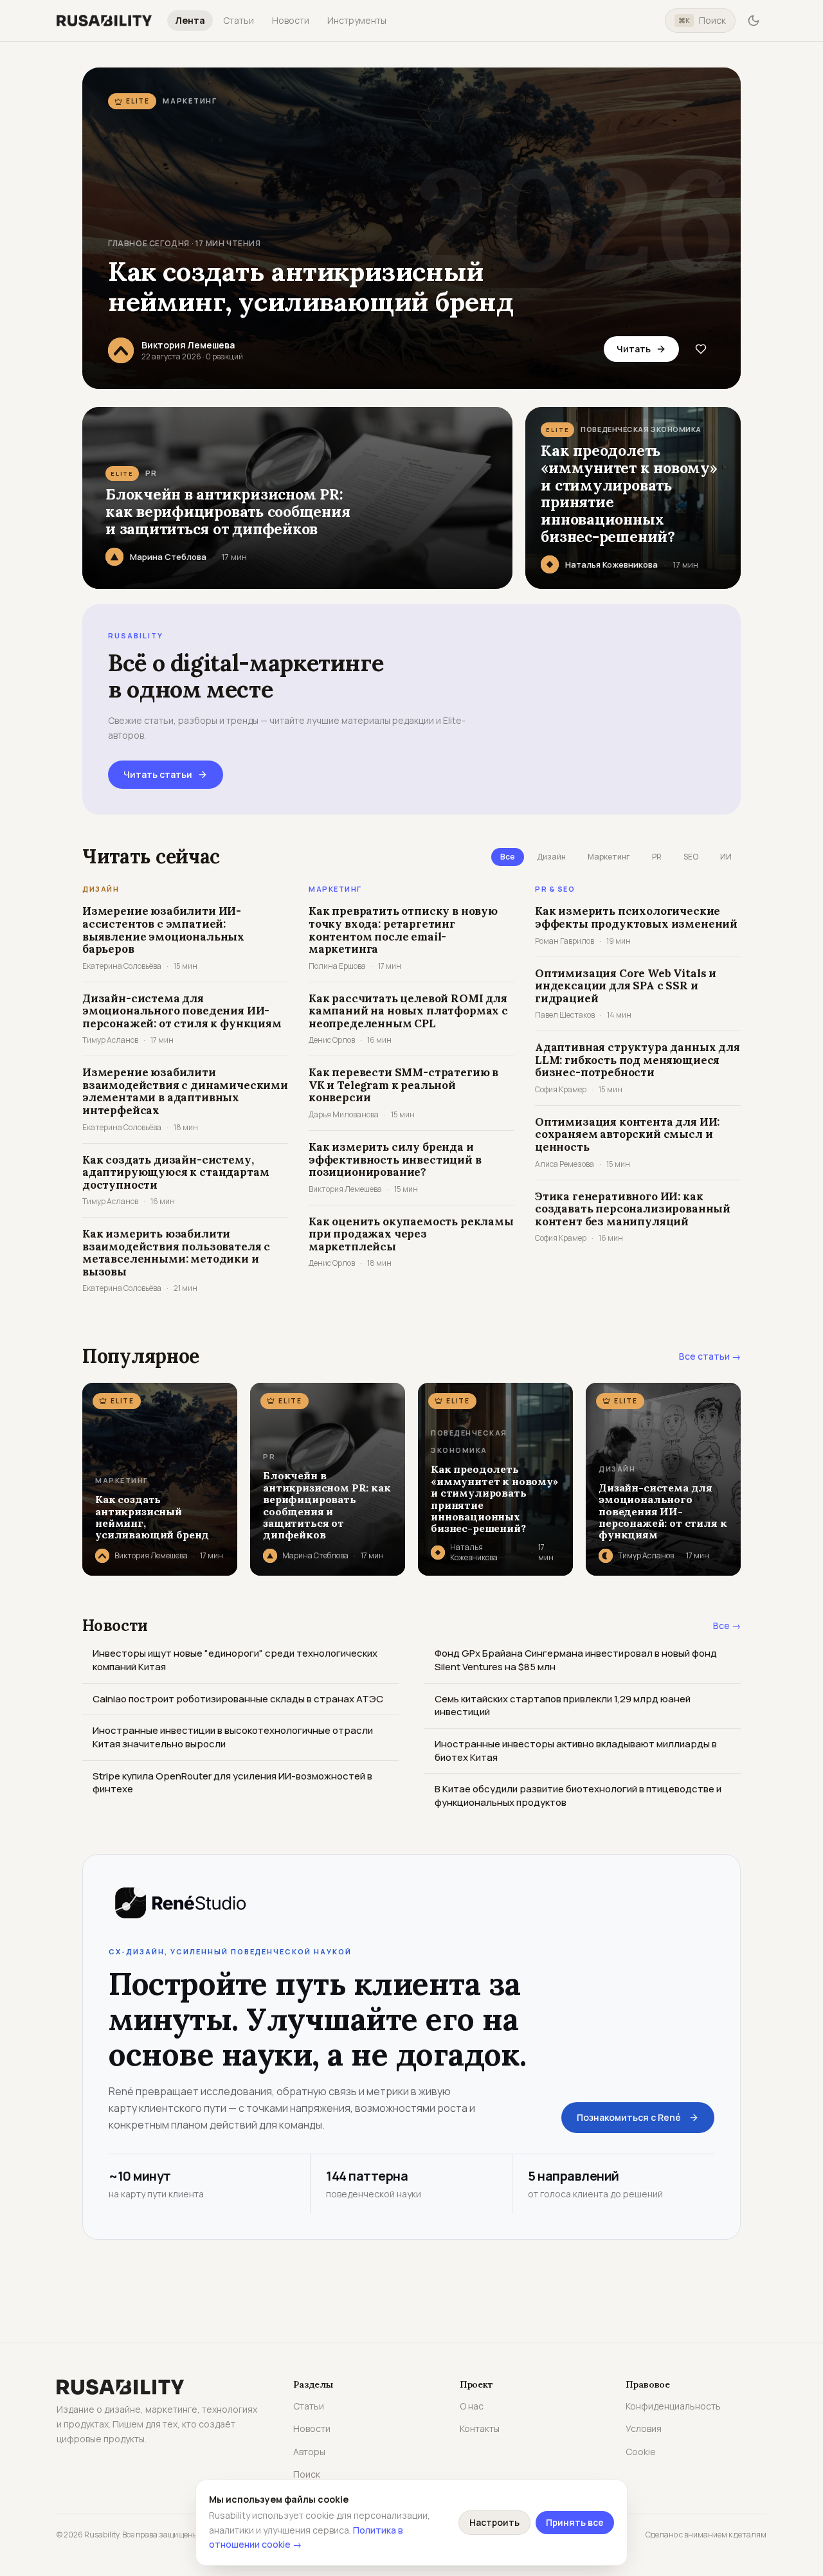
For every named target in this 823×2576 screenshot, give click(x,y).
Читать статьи (158, 774)
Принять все (575, 2522)
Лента (190, 20)
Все (508, 857)
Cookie (641, 2452)
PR (657, 857)
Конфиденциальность (673, 2406)
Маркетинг (609, 857)
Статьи (239, 20)
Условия (644, 2428)
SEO (691, 857)
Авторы (309, 2452)
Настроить (494, 2522)
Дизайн (551, 857)
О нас (472, 2406)
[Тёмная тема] (754, 21)
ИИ (726, 857)
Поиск (702, 20)
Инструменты (357, 20)
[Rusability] (104, 21)
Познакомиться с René (629, 2117)
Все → (727, 1626)
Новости (291, 20)
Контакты (480, 2428)
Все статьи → (710, 1356)
